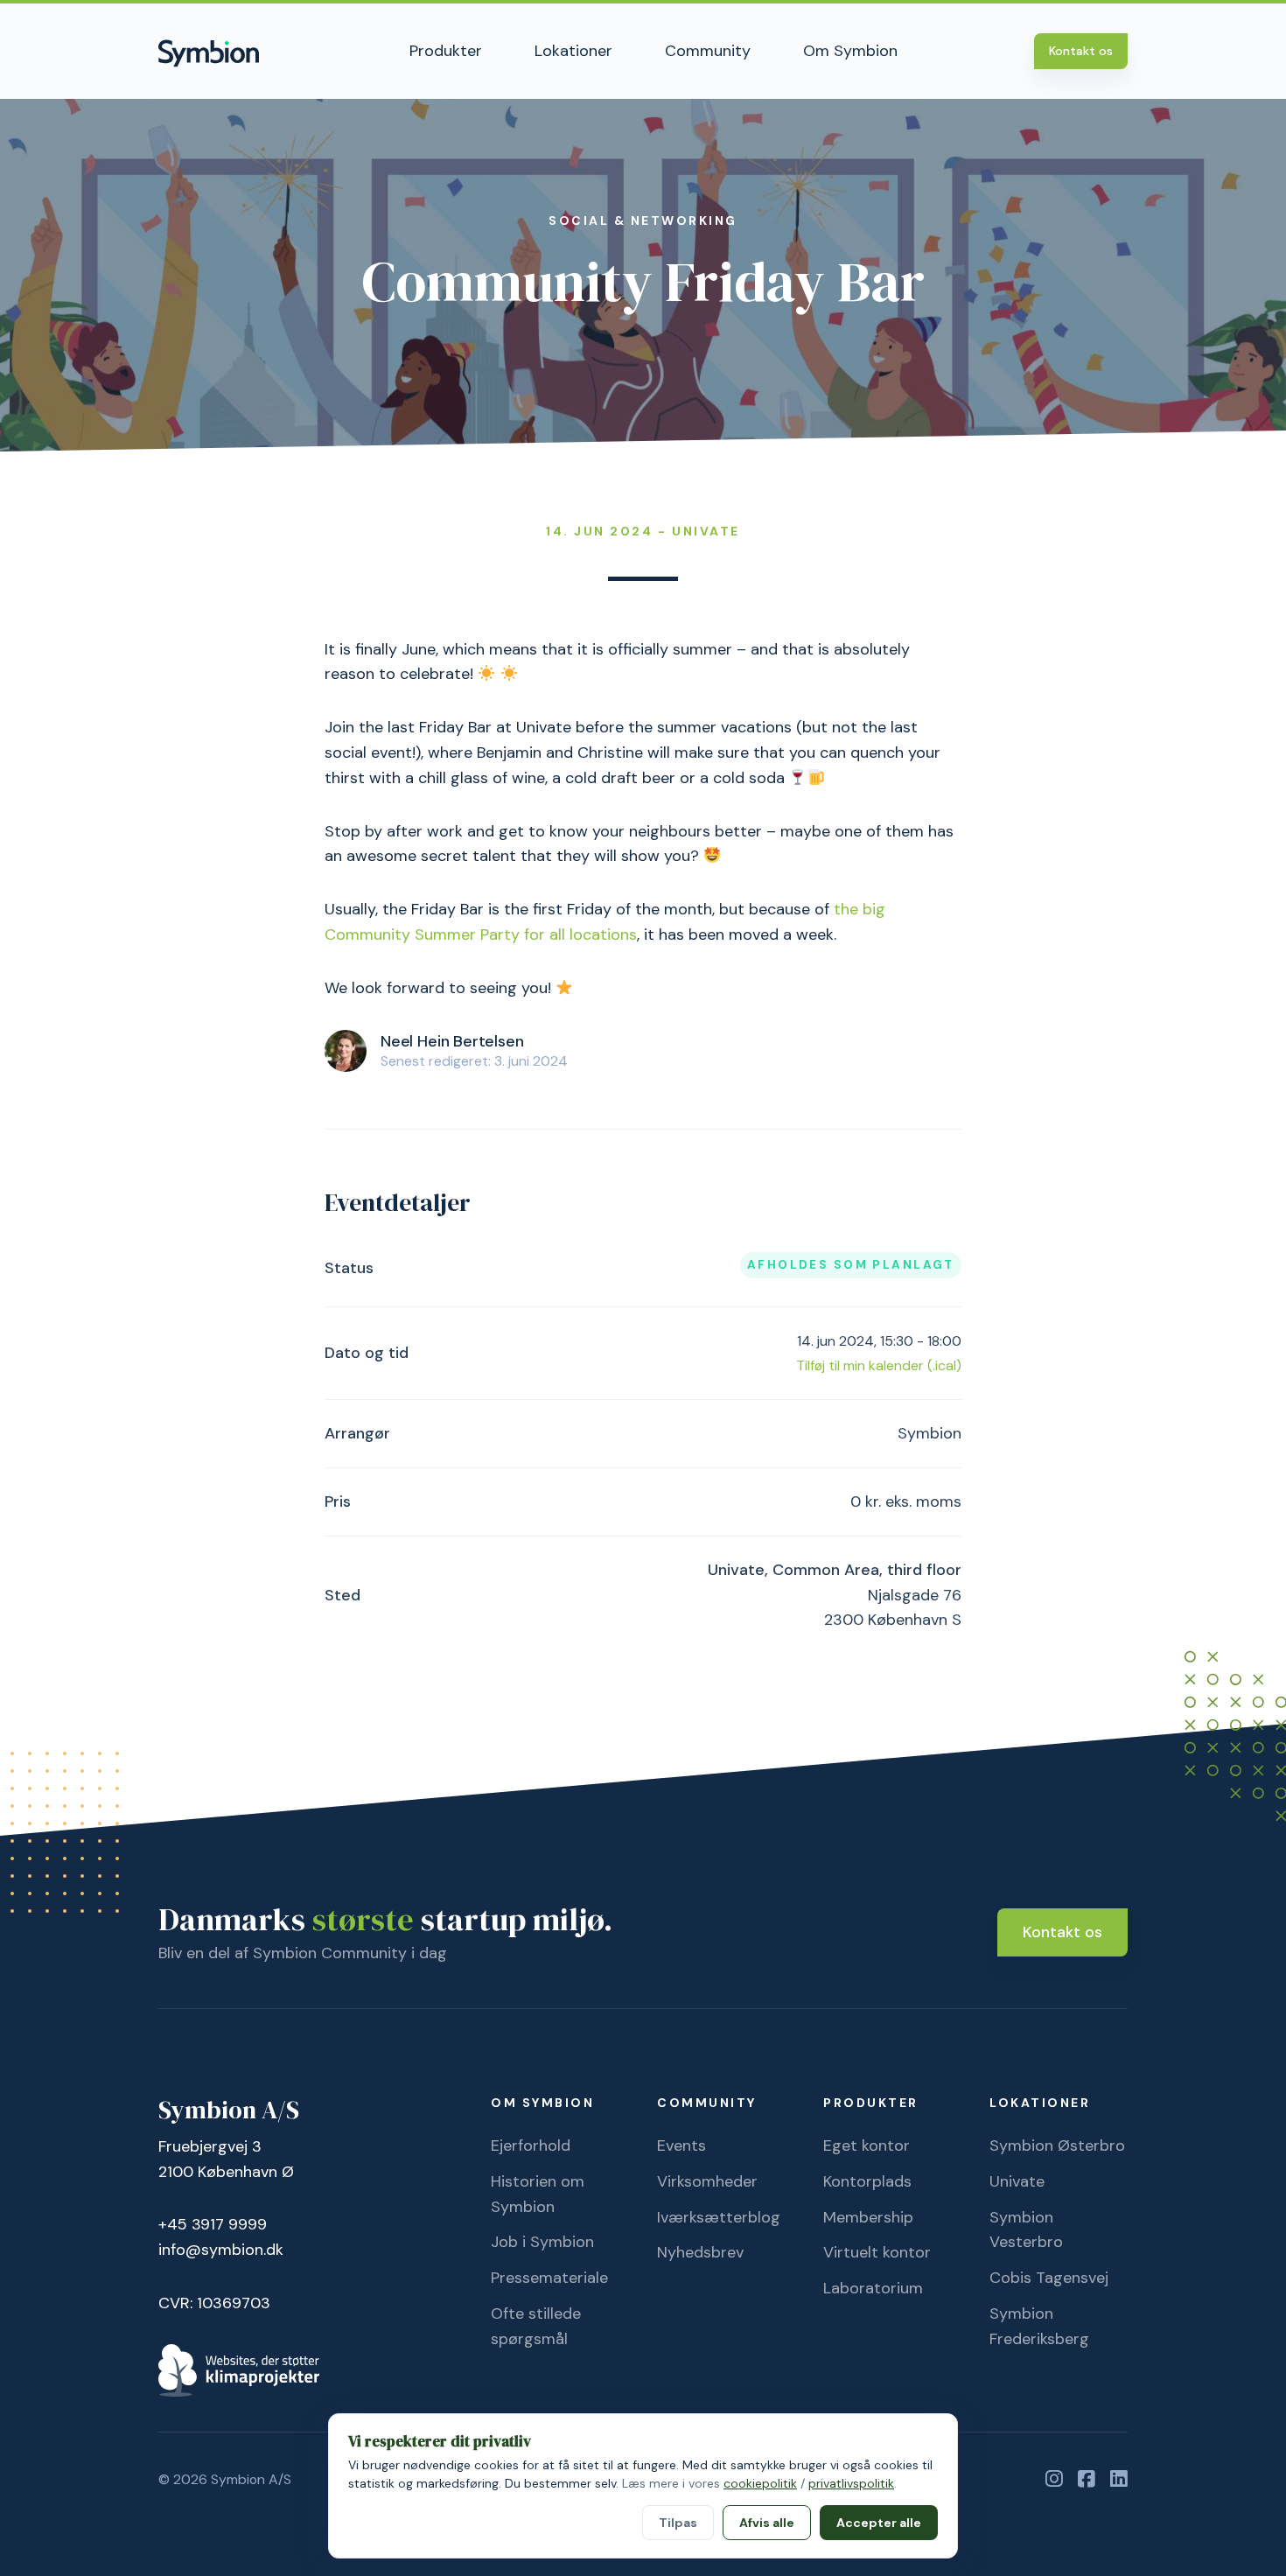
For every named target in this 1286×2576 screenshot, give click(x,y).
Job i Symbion (542, 2242)
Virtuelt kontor (877, 2252)
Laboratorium (873, 2288)
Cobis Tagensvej (1049, 2278)
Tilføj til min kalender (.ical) (879, 1365)
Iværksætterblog (719, 2217)
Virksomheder (707, 2181)
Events (681, 2145)
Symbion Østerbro (1057, 2145)
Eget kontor (867, 2145)
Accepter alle (879, 2523)
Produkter (446, 51)
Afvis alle (767, 2523)
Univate (1017, 2181)
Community (708, 51)
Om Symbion (850, 51)
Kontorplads (867, 2181)
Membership (868, 2217)
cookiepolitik (760, 2483)
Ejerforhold (531, 2145)
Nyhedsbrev (700, 2252)
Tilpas (678, 2523)
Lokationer (573, 51)
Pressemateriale (549, 2278)
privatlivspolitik (851, 2483)
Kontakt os (1081, 51)
